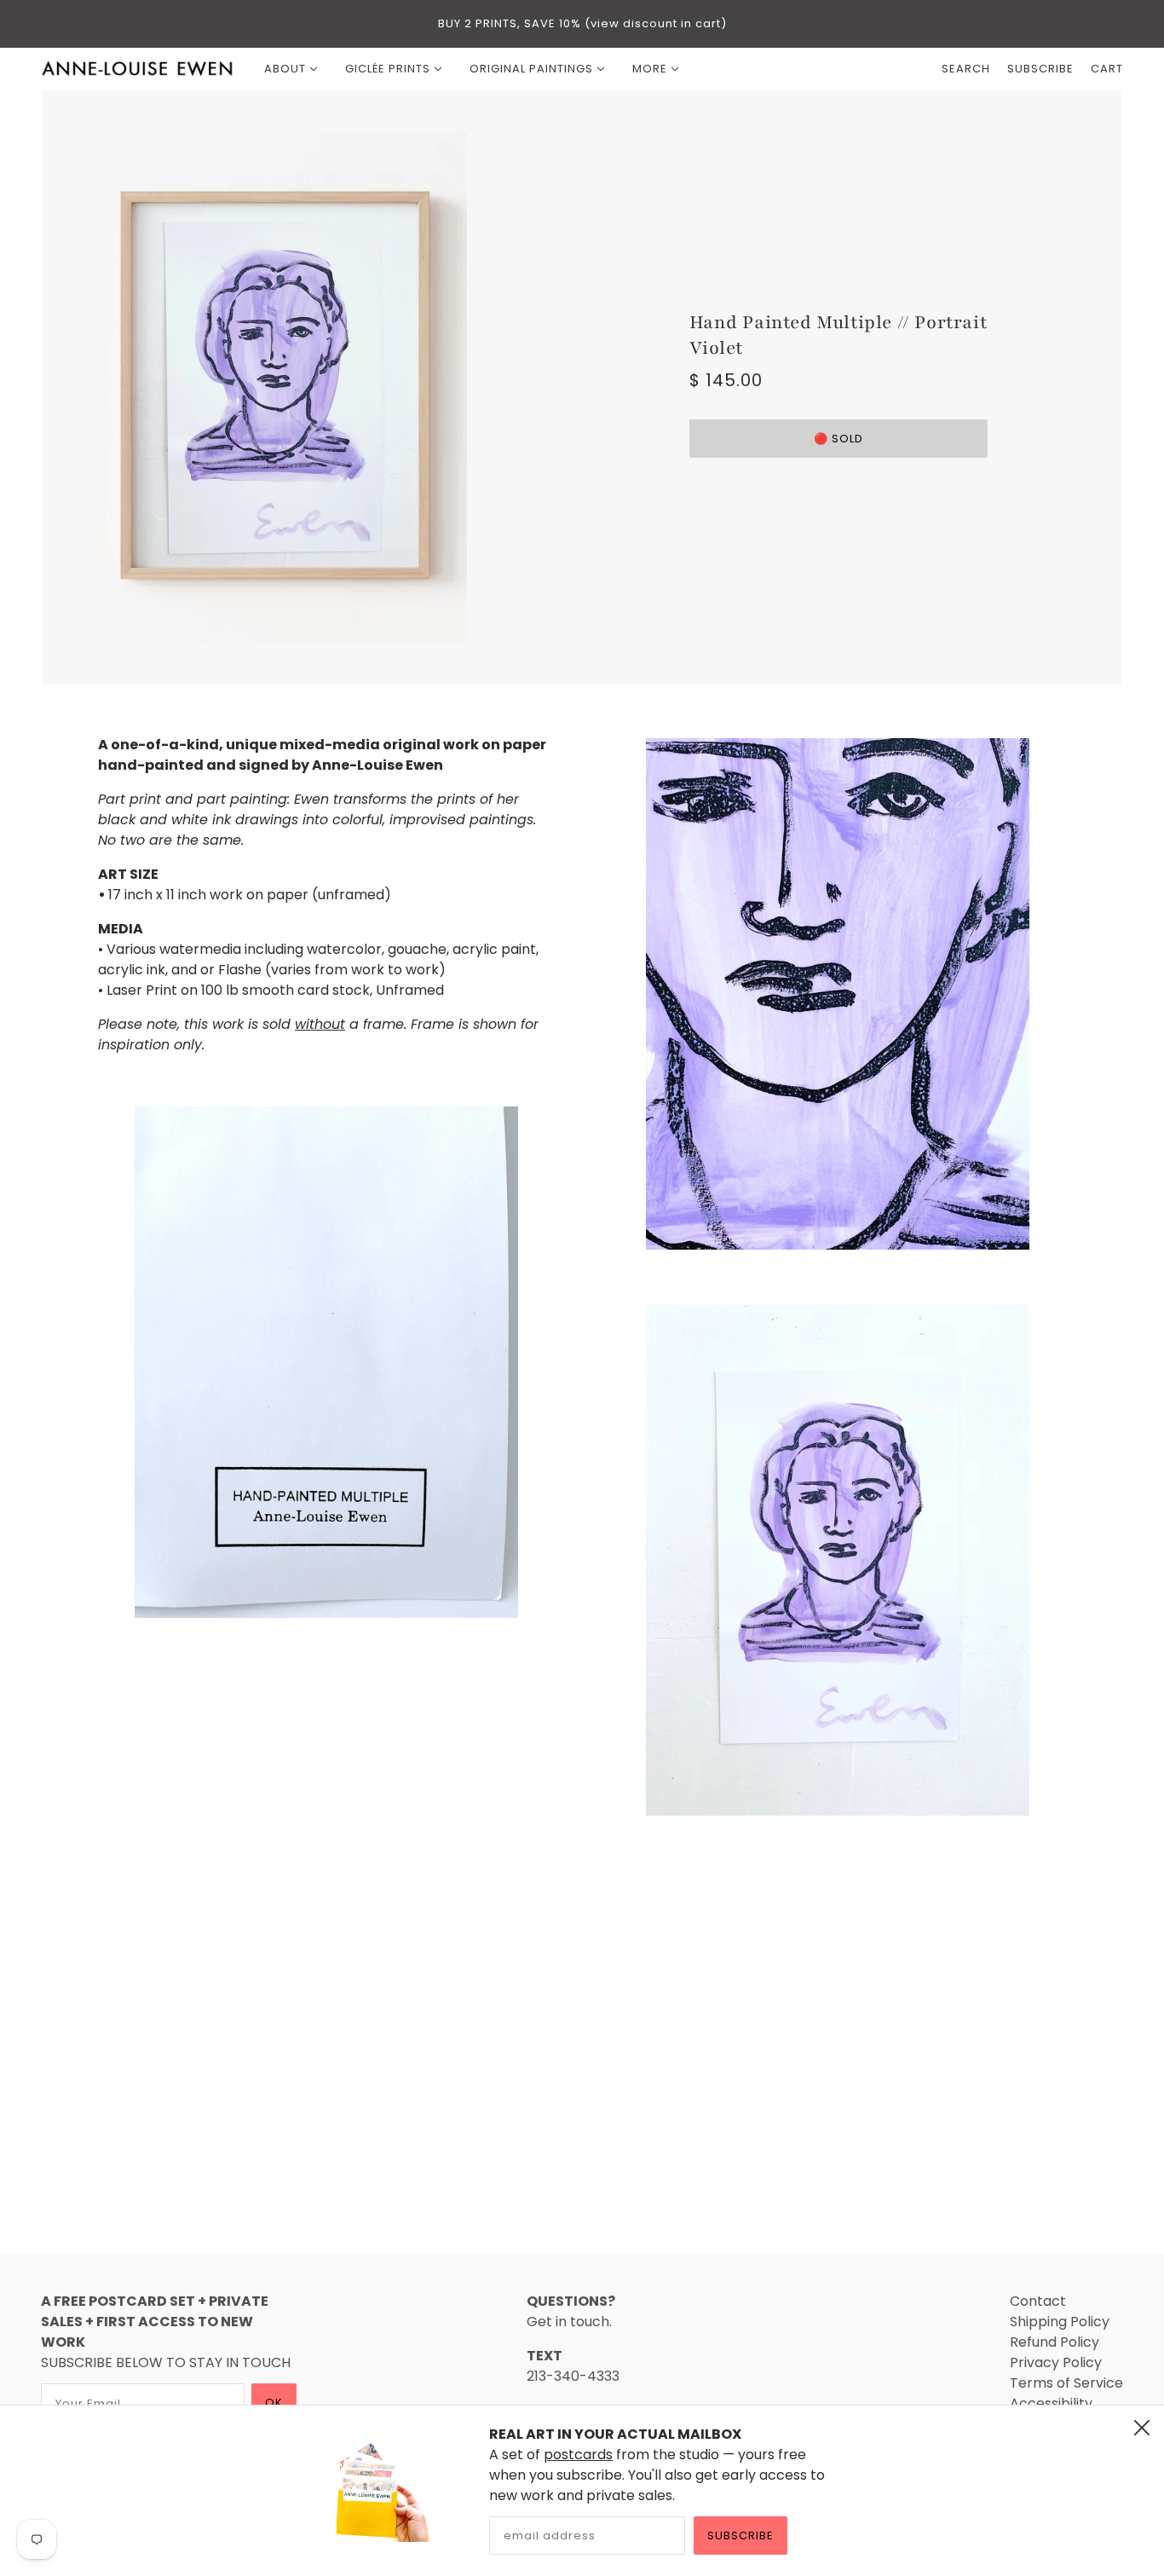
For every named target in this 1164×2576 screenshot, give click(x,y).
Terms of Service (1066, 2383)
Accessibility (1051, 2403)
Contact (1038, 2301)
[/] (138, 69)
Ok (274, 2403)
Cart (1107, 69)
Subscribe (740, 2536)
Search (966, 69)
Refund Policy (1055, 2342)
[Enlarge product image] (326, 387)
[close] (1142, 2428)
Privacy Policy (1056, 2362)
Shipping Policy (1060, 2322)
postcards (578, 2455)
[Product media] (326, 1362)
